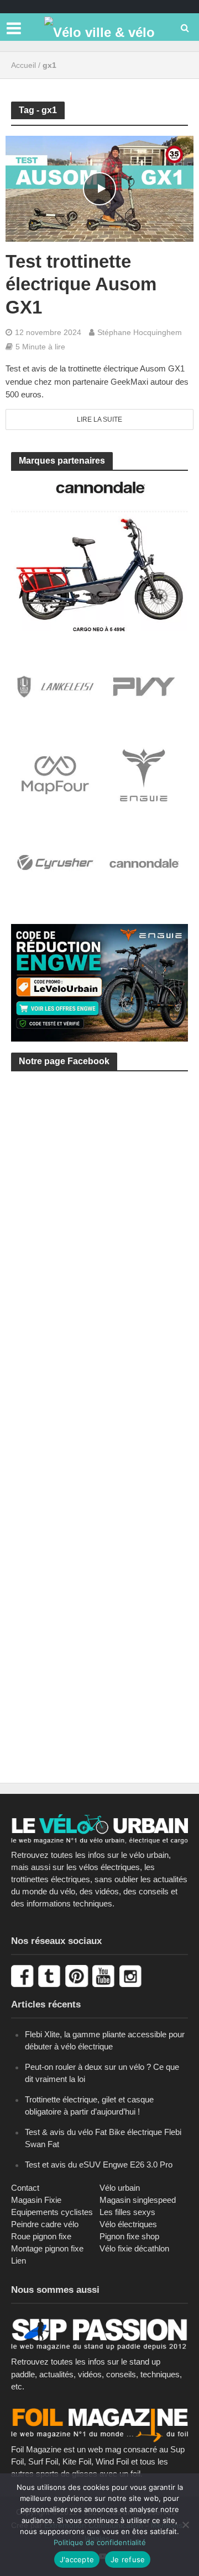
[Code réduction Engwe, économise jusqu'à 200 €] (99, 982)
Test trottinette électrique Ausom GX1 (81, 285)
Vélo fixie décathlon (134, 2248)
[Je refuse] (185, 2525)
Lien (19, 2261)
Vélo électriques (128, 2224)
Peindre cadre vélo (45, 2224)
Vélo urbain (120, 2188)
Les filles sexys (127, 2212)
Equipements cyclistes (52, 2212)
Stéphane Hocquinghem (140, 332)
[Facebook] (23, 1975)
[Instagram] (132, 1975)
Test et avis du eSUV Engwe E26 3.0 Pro (99, 2165)
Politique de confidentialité (100, 2542)
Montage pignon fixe (47, 2248)
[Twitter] (51, 1975)
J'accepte (77, 2559)
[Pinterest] (78, 1975)
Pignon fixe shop (129, 2236)
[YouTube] (105, 1975)
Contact (25, 2188)
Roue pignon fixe (41, 2236)
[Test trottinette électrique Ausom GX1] (99, 188)
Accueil (23, 65)
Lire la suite (99, 419)
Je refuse (128, 2559)
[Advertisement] (99, 1204)
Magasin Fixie (36, 2200)
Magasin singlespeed (138, 2200)
